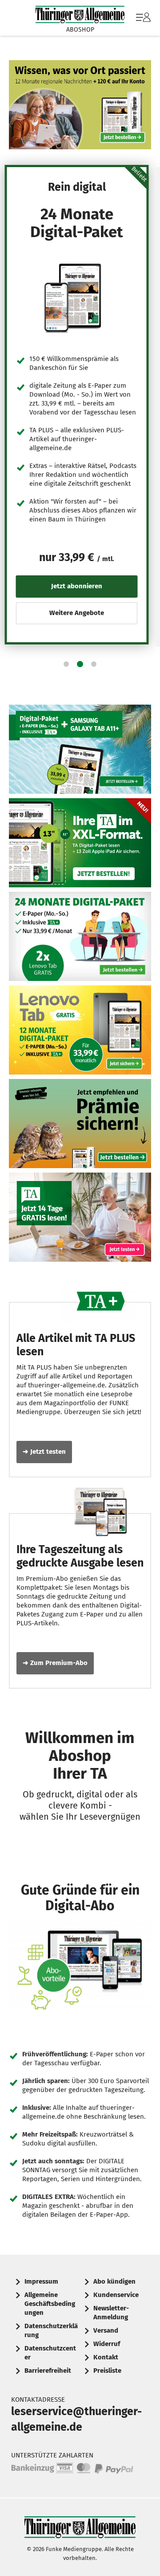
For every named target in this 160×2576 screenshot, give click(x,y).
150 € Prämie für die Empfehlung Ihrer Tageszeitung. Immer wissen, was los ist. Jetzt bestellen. (80, 1124)
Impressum (41, 2281)
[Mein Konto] (143, 22)
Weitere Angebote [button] (77, 613)
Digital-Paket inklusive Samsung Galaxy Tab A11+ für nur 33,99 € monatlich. (80, 749)
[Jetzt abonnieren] (77, 298)
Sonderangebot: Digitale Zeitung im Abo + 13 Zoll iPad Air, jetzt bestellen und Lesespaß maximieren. (80, 843)
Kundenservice (116, 2295)
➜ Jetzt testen (44, 1452)
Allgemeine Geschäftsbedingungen (50, 2304)
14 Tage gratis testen (80, 1217)
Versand (106, 2330)
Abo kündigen (114, 2281)
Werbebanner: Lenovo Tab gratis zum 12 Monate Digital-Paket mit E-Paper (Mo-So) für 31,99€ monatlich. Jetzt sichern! (80, 1030)
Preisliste (107, 2371)
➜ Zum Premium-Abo (55, 1663)
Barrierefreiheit (48, 2371)
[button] (66, 664)
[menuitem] (142, 18)
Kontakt (106, 2357)
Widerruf (107, 2344)
